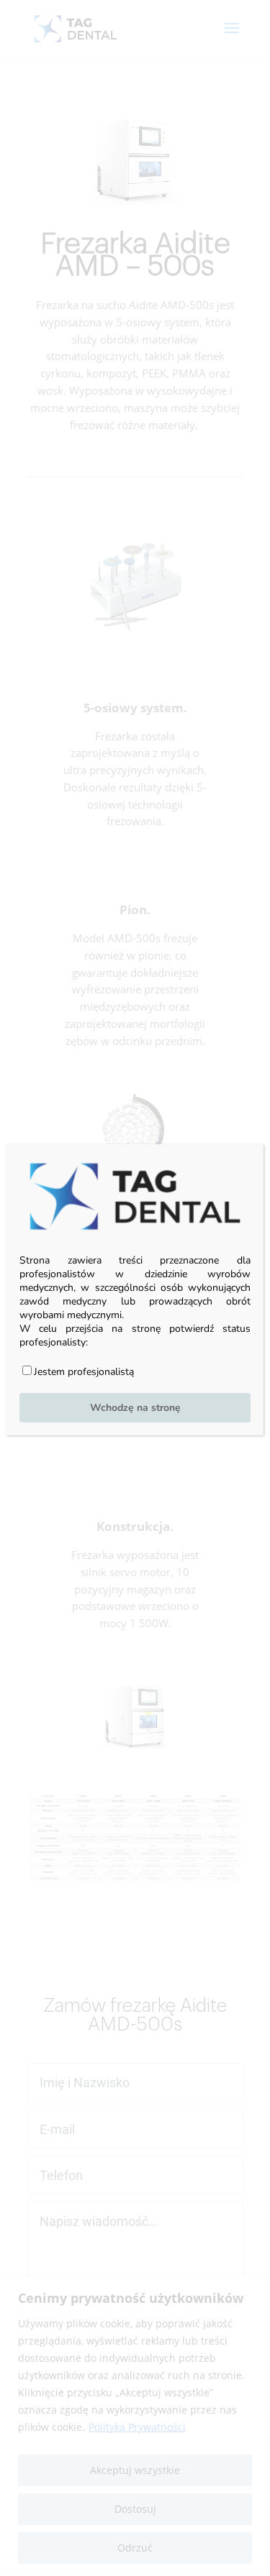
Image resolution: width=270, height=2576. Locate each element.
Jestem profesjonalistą (84, 1372)
